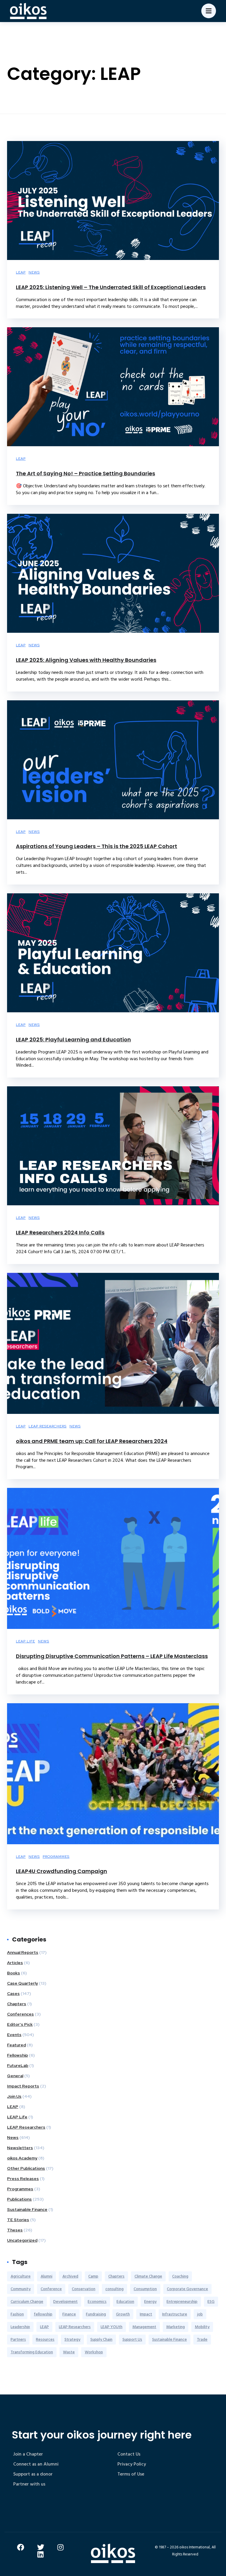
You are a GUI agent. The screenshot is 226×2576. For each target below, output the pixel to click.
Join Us (14, 2096)
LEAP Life (25, 1641)
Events (14, 2035)
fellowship (43, 2314)
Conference (51, 2289)
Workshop (94, 2352)
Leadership (20, 2327)
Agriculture (21, 2276)
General (15, 2076)
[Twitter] (41, 2547)
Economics (97, 2301)
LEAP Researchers (48, 1426)
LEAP (21, 272)
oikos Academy (22, 2158)
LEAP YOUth (112, 2327)
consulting (114, 2289)
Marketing (176, 2327)
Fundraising (96, 2314)
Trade (202, 2339)
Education (125, 2301)
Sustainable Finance (27, 2209)
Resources (45, 2339)
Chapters (17, 2004)
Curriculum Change (27, 2301)
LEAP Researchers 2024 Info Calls (60, 1232)
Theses (15, 2230)
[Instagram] (61, 2547)
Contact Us (129, 2454)
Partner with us (29, 2484)
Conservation (84, 2289)
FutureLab (18, 2065)
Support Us (132, 2339)
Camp (93, 2276)
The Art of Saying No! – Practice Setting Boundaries (85, 473)
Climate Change (148, 2276)
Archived (70, 2276)
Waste (69, 2352)
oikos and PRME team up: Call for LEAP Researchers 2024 (92, 1441)
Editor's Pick (20, 2024)
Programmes (56, 1857)
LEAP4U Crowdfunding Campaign (62, 1871)
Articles (15, 1963)
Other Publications (26, 2168)
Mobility (202, 2327)
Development (65, 2301)
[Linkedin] (41, 2554)
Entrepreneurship (182, 2301)
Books (14, 1973)
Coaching (180, 2276)
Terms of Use (131, 2474)
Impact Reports (23, 2086)
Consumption (145, 2289)
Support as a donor (33, 2474)
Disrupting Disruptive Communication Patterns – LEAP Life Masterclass (112, 1656)
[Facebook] (21, 2547)
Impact (146, 2314)
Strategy (72, 2339)
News (34, 272)
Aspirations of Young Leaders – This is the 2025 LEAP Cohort (97, 846)
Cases (13, 1993)
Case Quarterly (23, 1983)
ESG (211, 2301)
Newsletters (20, 2148)
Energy (150, 2301)
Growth (123, 2314)
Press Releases (23, 2179)
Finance (69, 2314)
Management (144, 2327)
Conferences (20, 2014)
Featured (16, 2045)
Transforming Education (32, 2352)
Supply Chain (101, 2339)
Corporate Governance (187, 2289)
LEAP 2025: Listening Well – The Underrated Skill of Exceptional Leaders (111, 287)
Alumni (46, 2276)
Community (21, 2289)
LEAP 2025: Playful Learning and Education (73, 1039)
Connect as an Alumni (36, 2464)
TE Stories (18, 2220)
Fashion (17, 2314)
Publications (19, 2199)
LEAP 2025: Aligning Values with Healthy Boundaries (86, 660)
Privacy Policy (132, 2464)
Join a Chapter (28, 2454)
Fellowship (18, 2055)
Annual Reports (23, 1952)
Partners (18, 2339)
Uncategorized (22, 2240)
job (200, 2314)
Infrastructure (175, 2314)
